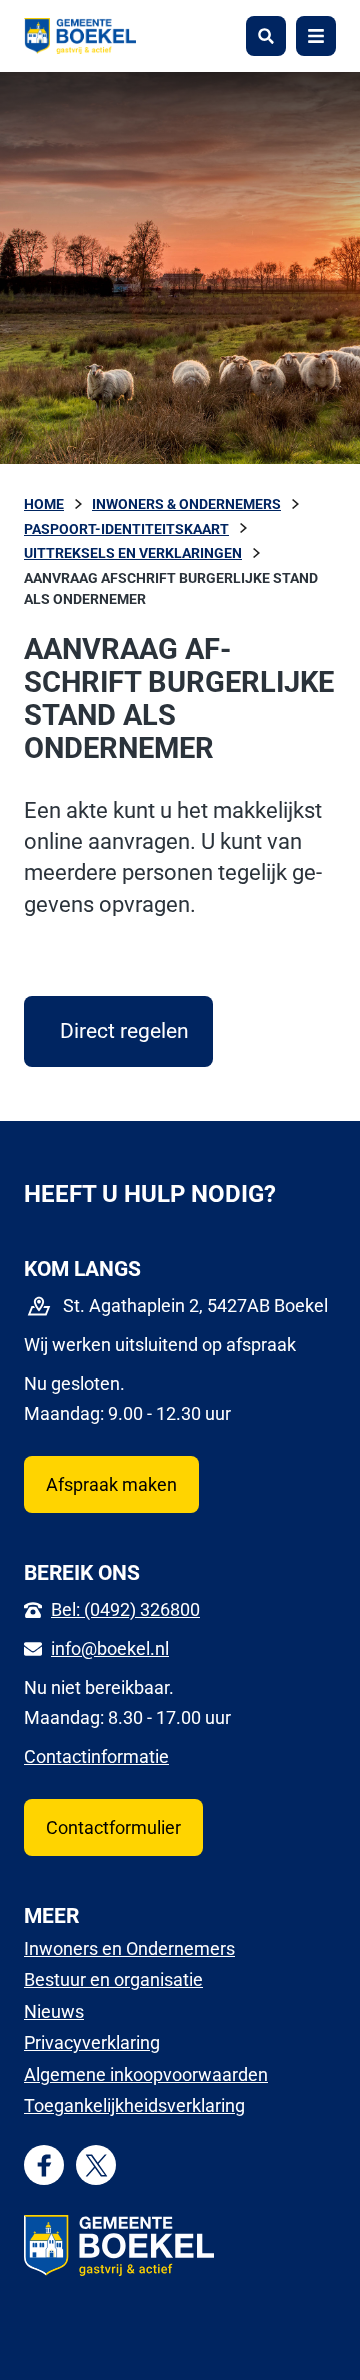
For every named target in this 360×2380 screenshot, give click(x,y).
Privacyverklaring (92, 2042)
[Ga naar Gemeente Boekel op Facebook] (44, 2165)
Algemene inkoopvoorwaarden (146, 2074)
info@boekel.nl (110, 1648)
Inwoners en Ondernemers (129, 1948)
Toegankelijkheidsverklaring (134, 2105)
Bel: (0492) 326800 (125, 1609)
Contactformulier (113, 1827)
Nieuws (54, 2011)
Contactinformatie (96, 1756)
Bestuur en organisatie (113, 1979)
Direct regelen (136, 1031)
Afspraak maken (111, 1484)
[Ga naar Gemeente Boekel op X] (96, 2165)
